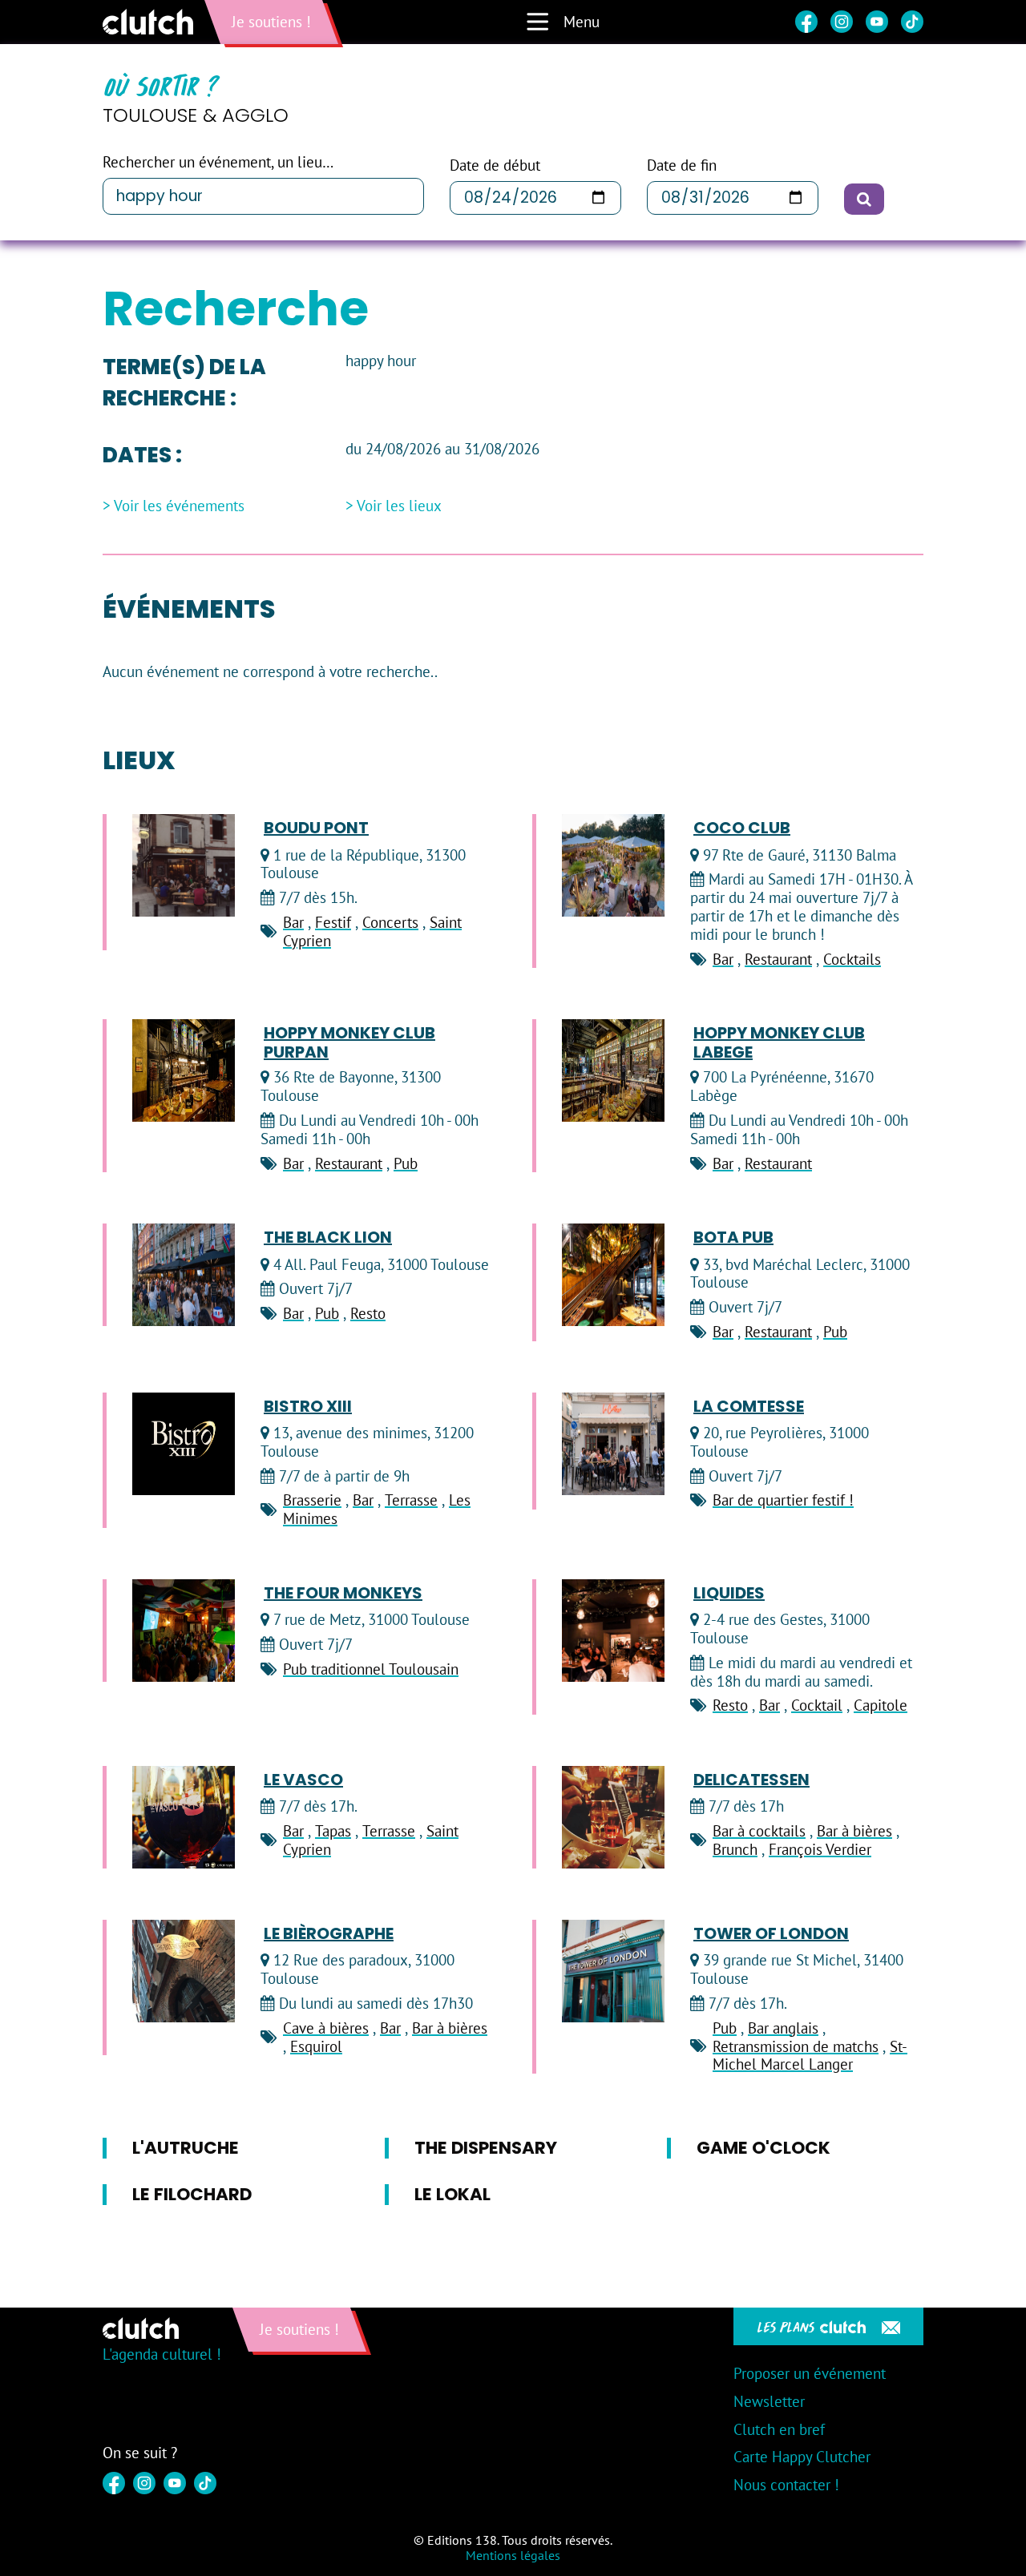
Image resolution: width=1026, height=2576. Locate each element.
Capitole (881, 1705)
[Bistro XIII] (184, 1444)
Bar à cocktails (759, 1831)
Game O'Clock (763, 2148)
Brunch (735, 1849)
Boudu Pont (316, 828)
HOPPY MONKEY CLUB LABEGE (779, 1042)
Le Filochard (192, 2194)
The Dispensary (486, 2148)
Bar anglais (783, 2028)
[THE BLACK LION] (184, 1275)
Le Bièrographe (329, 1933)
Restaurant (778, 959)
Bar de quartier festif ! (783, 1500)
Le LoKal (452, 2194)
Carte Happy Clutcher (802, 2457)
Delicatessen (751, 1780)
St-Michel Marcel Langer (810, 2056)
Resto (368, 1313)
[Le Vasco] (184, 1817)
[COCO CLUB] (613, 865)
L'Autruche (186, 2148)
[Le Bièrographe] (184, 1971)
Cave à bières (326, 2028)
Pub (406, 1163)
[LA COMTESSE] (613, 1444)
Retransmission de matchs (796, 2046)
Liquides (729, 1593)
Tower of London (771, 1933)
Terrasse (411, 1500)
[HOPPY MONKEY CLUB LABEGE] (613, 1070)
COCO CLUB (742, 828)
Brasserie (312, 1500)
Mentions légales (513, 2555)
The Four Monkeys (343, 1593)
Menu (582, 22)
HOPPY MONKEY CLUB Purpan (349, 1042)
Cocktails (852, 959)
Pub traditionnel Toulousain (371, 1669)
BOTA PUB (733, 1237)
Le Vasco (303, 1780)
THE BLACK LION (328, 1237)
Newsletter (769, 2401)
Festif (333, 922)
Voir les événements (179, 506)
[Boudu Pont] (184, 865)
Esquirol (316, 2046)
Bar (293, 922)
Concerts (390, 922)
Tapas (333, 1831)
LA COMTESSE (749, 1406)
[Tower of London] (613, 1971)
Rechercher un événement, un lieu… (218, 162)
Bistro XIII (308, 1406)
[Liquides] (613, 1631)
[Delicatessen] (613, 1817)
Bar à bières (854, 1831)
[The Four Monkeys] (184, 1631)
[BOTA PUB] (613, 1275)
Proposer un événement (810, 2373)
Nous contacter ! (786, 2485)
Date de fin (682, 165)
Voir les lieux (399, 506)
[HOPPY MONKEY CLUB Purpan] (184, 1070)
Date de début (495, 165)
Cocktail (817, 1705)
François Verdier (820, 1849)
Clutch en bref (779, 2429)
